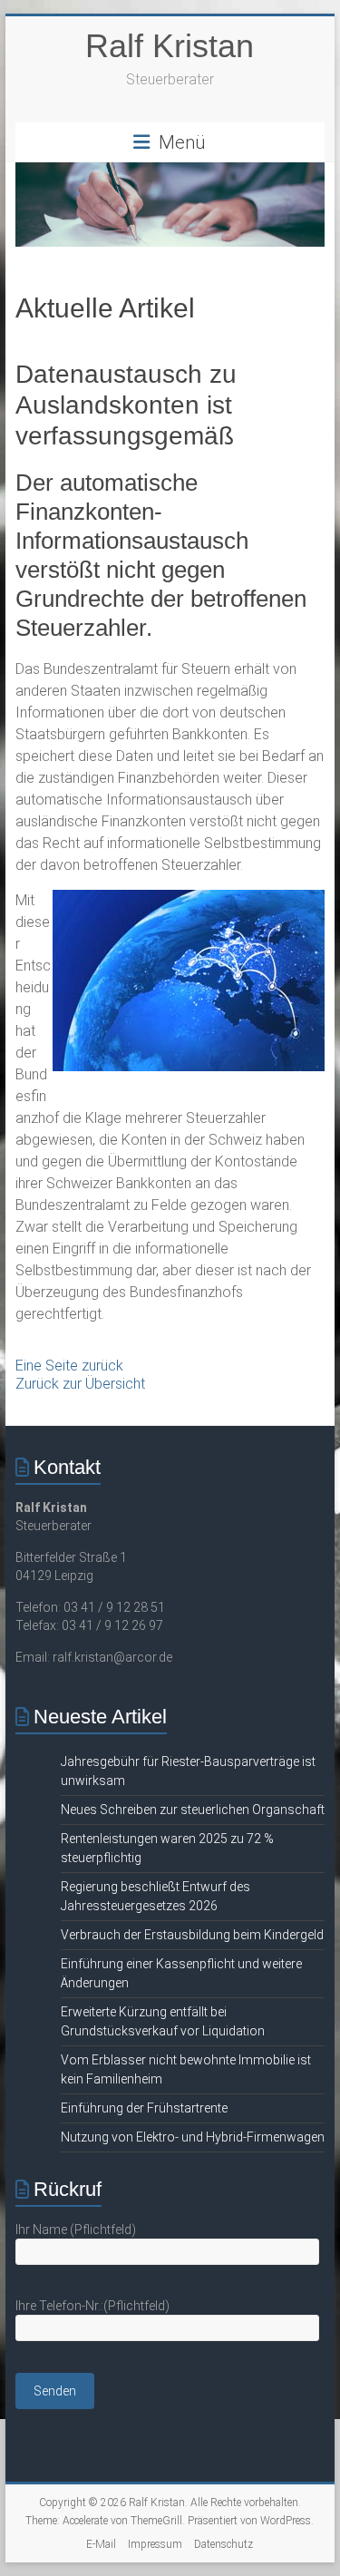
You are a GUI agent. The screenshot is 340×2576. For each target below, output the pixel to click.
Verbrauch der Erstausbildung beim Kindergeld (192, 1935)
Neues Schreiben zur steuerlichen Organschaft (193, 1810)
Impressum (155, 2544)
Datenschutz (223, 2544)
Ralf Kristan (170, 46)
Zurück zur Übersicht (80, 1384)
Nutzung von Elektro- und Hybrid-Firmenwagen (193, 2137)
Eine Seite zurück (69, 1366)
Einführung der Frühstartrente (144, 2108)
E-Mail (101, 2544)
